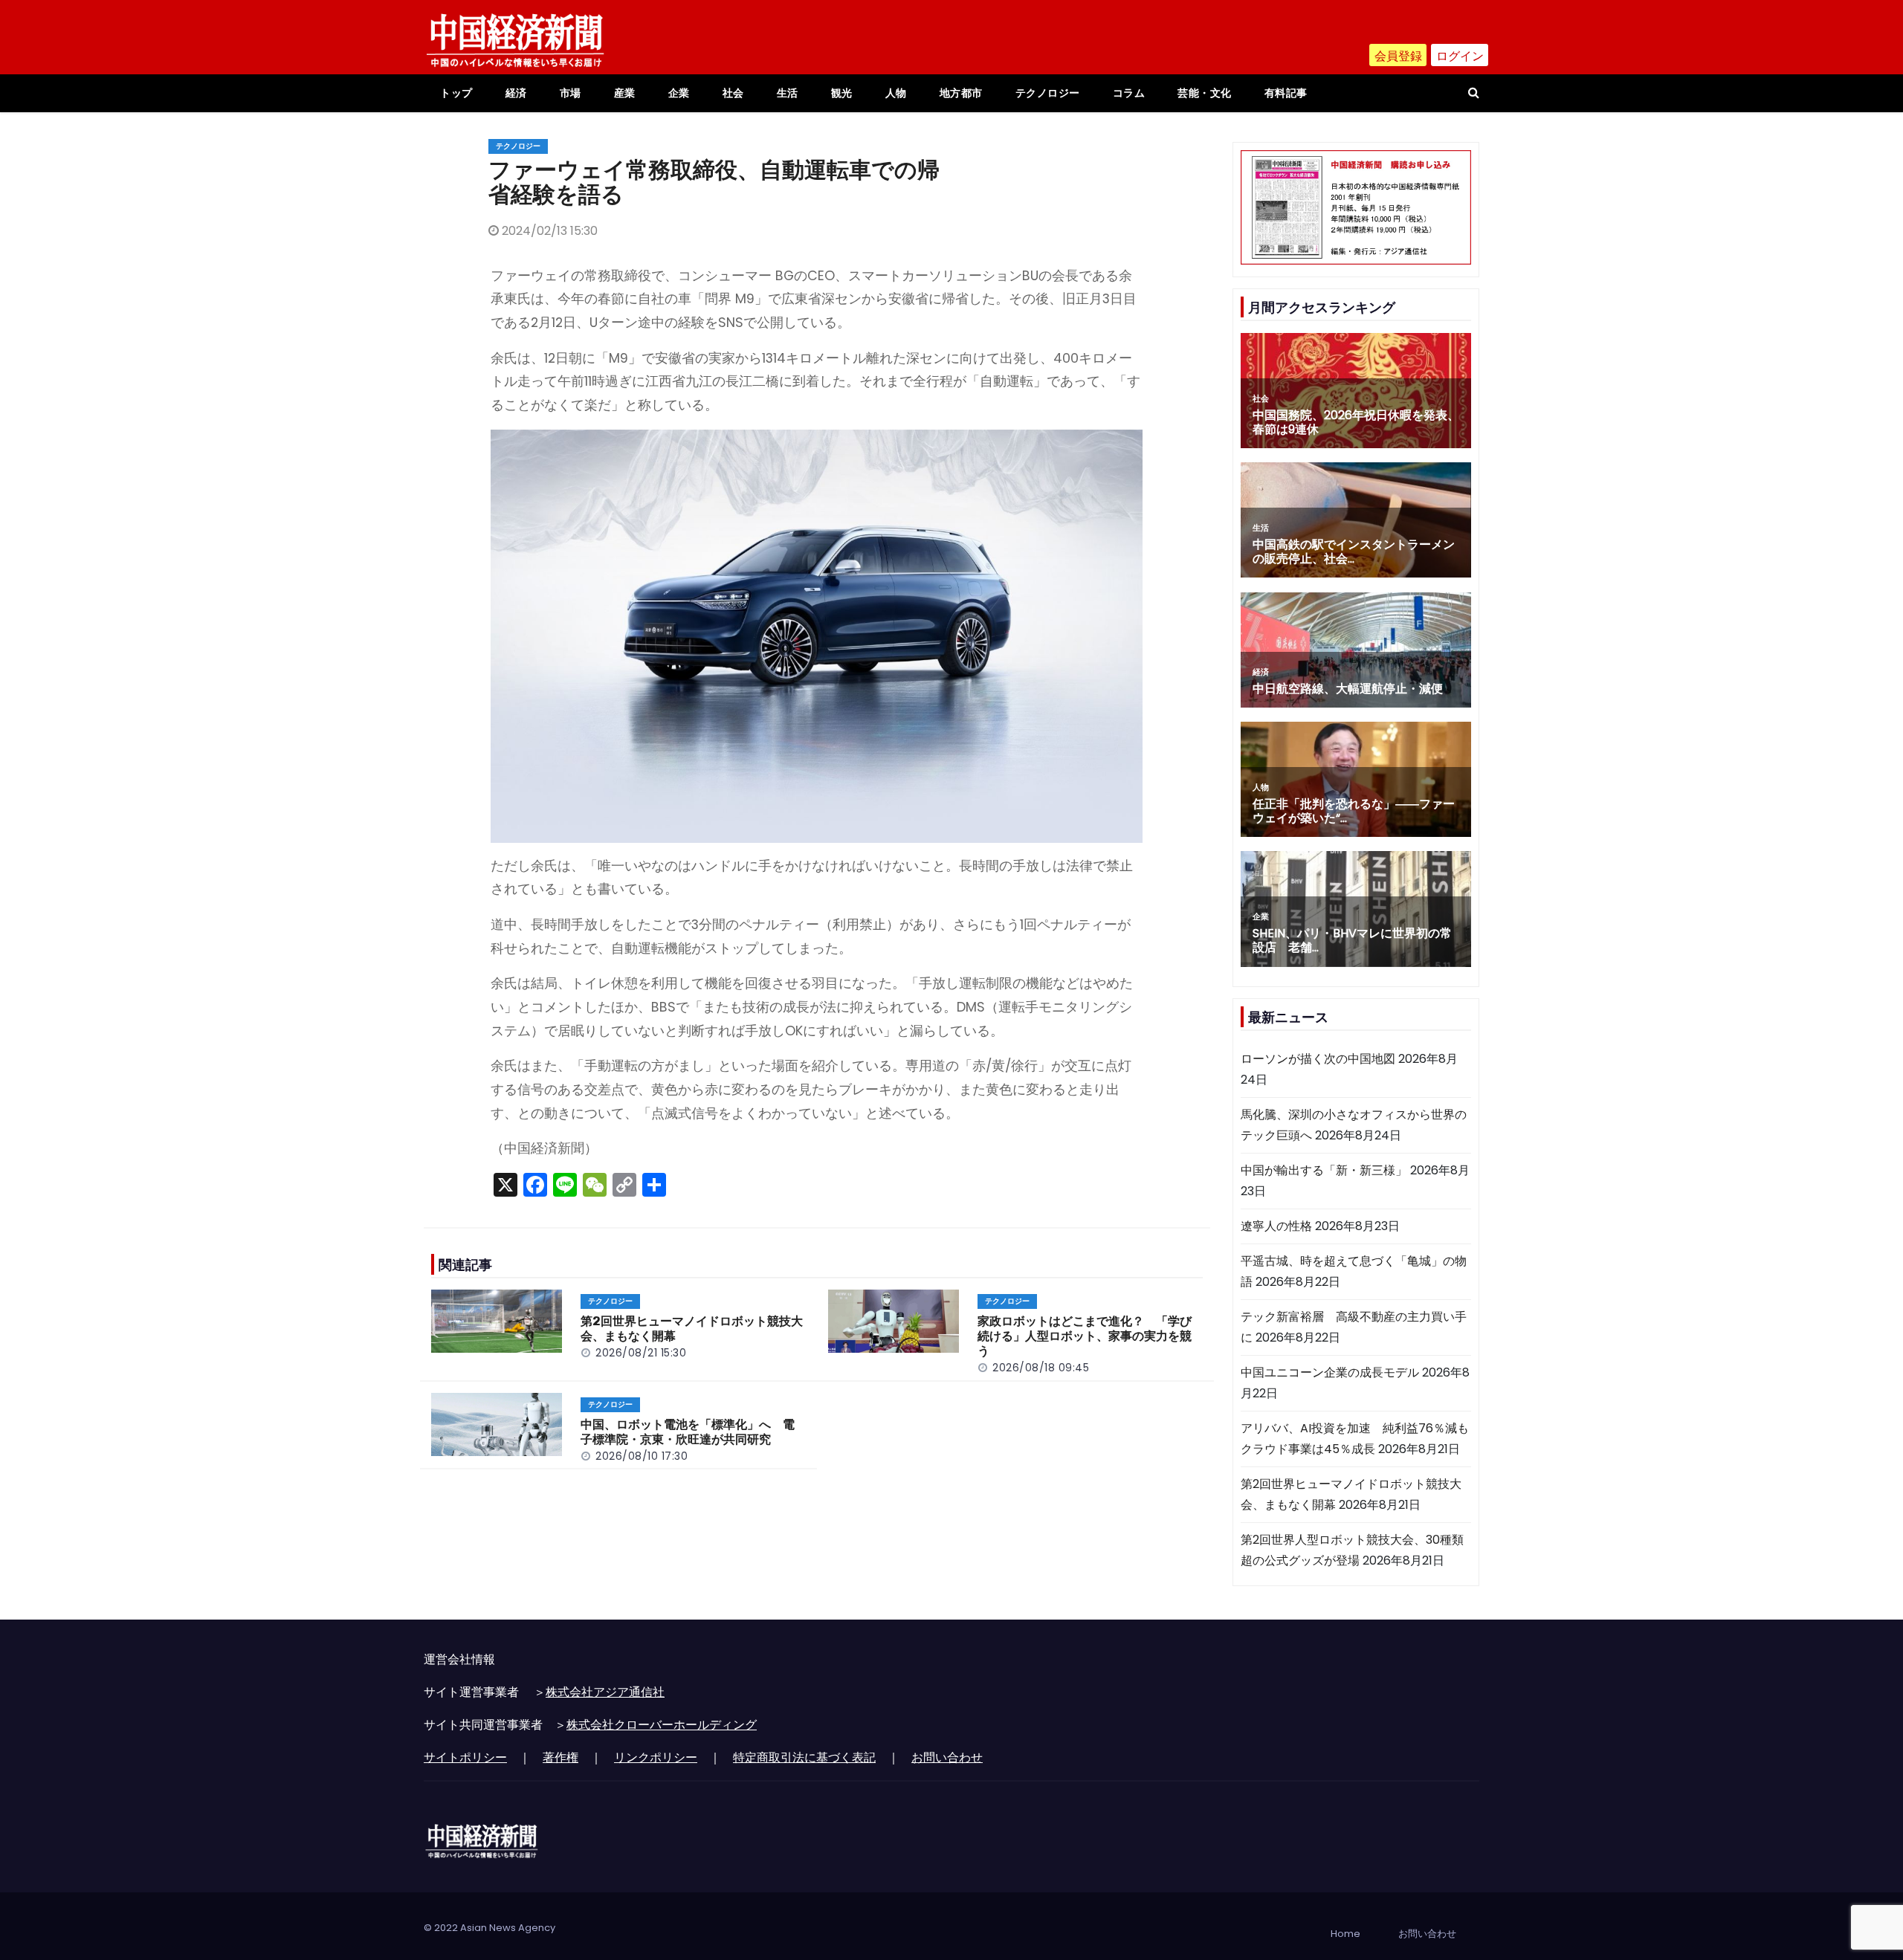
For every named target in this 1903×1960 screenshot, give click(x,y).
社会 (733, 93)
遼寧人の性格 (1276, 1226)
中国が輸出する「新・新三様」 (1324, 1170)
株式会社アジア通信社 (605, 1692)
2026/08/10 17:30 (642, 1456)
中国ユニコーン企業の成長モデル (1330, 1372)
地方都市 (961, 93)
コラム (1129, 93)
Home (1345, 1934)
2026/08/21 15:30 (641, 1353)
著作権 (560, 1757)
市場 (571, 93)
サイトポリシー (465, 1757)
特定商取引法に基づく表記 (804, 1757)
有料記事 (1286, 93)
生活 (788, 93)
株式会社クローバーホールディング (662, 1725)
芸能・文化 (1205, 93)
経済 (516, 93)
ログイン (1460, 56)
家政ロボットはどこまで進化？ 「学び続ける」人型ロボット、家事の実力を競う (1085, 1336)
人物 (896, 93)
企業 (679, 93)
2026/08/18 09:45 (1041, 1368)
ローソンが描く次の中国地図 (1318, 1059)
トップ (456, 93)
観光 (842, 93)
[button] (1474, 93)
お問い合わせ (947, 1757)
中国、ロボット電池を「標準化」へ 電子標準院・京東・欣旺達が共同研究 (688, 1432)
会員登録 (1398, 56)
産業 (625, 93)
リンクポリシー (656, 1757)
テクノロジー (1048, 93)
